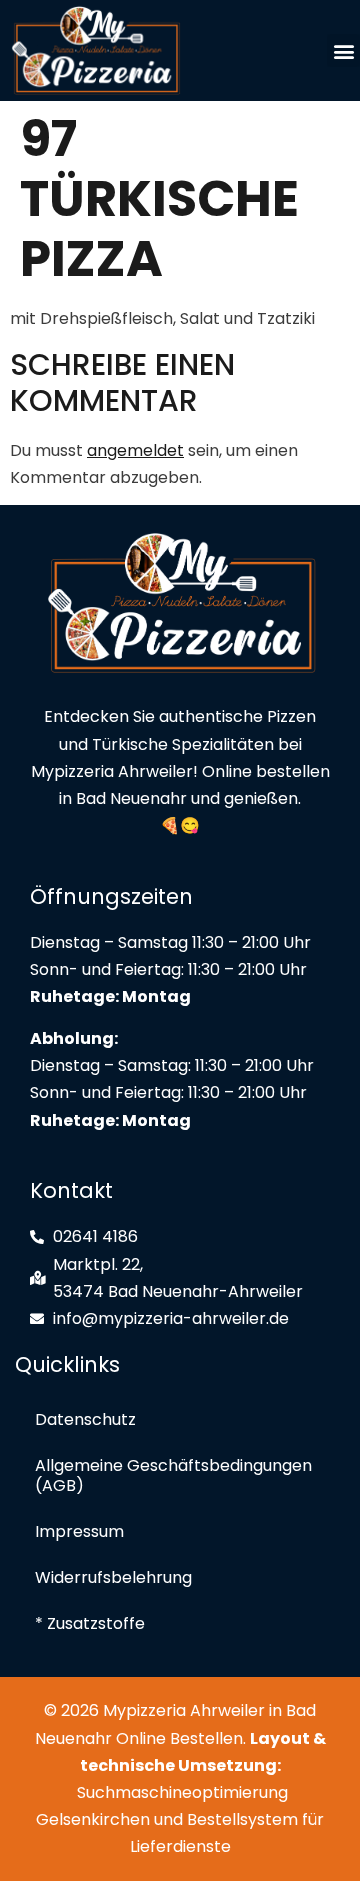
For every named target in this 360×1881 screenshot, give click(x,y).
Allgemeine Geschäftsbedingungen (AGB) (173, 1475)
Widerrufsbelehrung (113, 1577)
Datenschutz (85, 1419)
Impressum (79, 1531)
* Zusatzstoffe (90, 1623)
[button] (343, 50)
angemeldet (135, 450)
